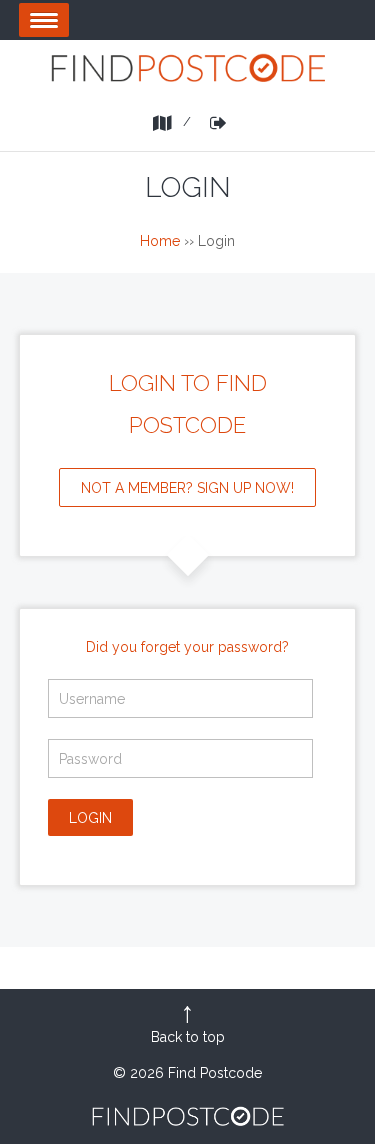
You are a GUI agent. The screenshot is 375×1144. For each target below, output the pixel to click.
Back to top (188, 1037)
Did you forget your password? (187, 647)
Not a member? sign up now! (187, 488)
